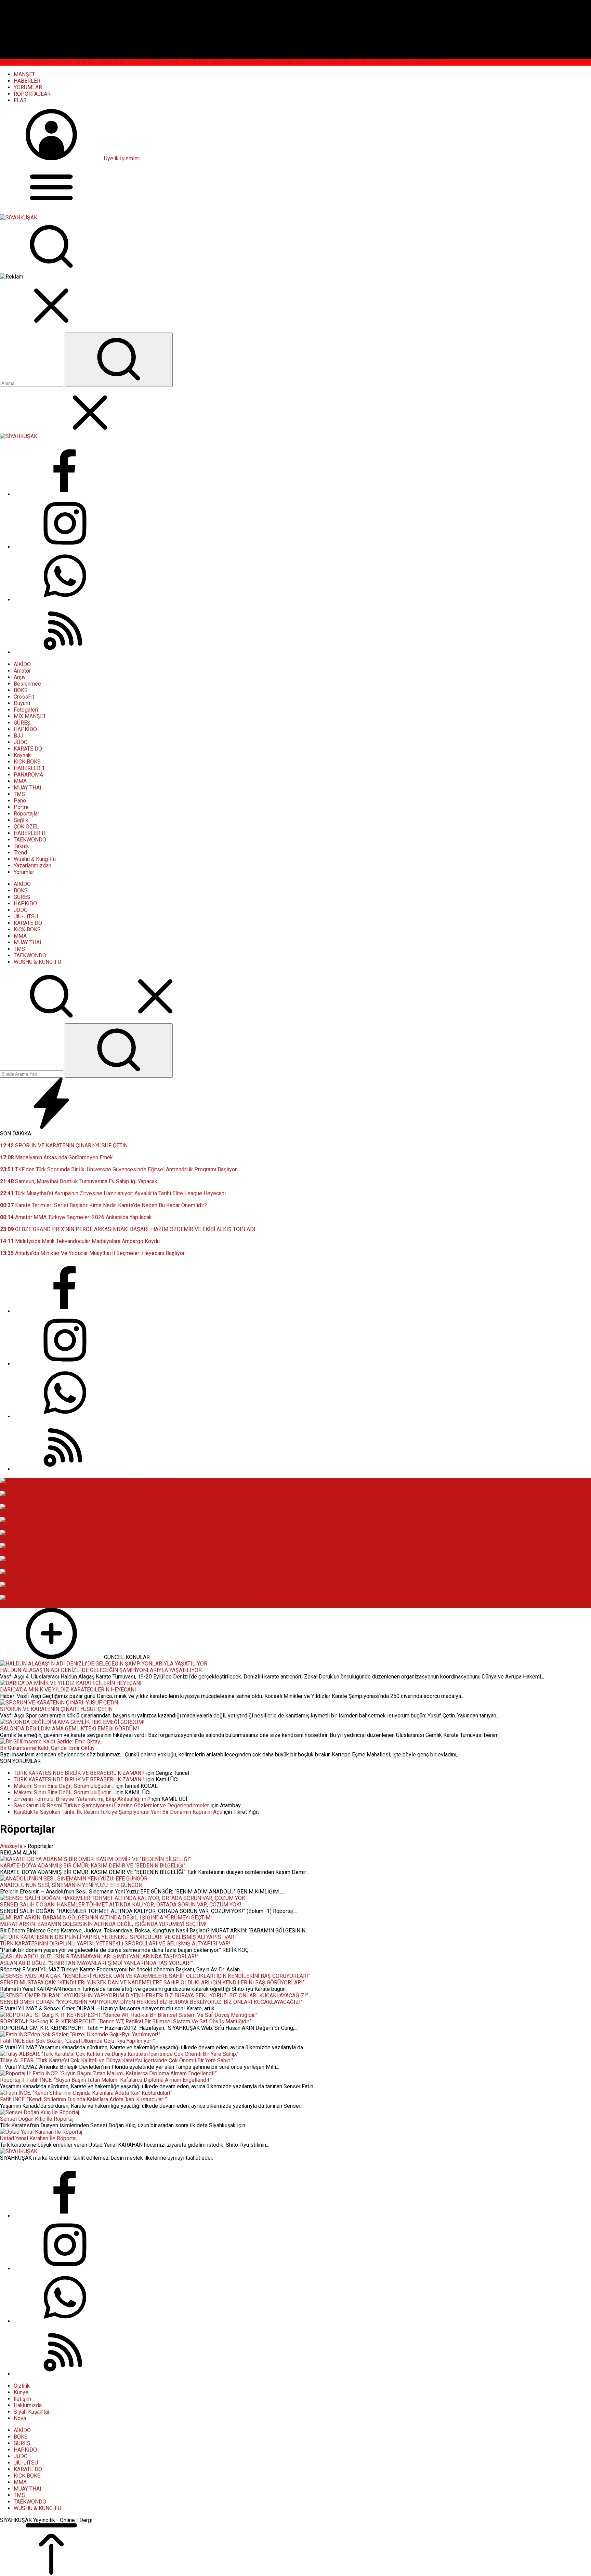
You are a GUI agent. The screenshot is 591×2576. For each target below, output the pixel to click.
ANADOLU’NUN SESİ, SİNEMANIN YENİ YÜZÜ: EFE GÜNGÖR (71, 1501)
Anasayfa (11, 1846)
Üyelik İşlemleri (122, 158)
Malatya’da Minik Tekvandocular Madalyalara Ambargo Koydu (80, 1241)
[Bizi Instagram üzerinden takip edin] (65, 547)
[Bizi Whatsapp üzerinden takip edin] (65, 600)
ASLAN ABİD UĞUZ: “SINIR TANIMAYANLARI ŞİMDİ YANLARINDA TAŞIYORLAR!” (96, 1553)
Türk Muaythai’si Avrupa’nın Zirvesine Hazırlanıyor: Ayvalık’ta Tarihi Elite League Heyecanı (113, 1193)
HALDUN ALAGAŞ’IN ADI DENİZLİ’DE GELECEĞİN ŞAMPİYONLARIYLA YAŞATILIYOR (101, 1670)
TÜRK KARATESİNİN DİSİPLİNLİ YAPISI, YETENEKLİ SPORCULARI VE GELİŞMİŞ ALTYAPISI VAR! (115, 1540)
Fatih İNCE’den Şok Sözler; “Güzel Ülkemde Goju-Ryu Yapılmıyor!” (77, 1604)
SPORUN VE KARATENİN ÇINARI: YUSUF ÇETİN (64, 1145)
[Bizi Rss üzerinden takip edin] (65, 652)
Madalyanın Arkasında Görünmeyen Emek (56, 1157)
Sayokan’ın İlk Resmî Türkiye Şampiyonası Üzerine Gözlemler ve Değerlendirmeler (111, 1805)
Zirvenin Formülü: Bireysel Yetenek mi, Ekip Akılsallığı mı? (82, 1799)
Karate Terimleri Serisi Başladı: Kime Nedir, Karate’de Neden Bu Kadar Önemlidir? (103, 1205)
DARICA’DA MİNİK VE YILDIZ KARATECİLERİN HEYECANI (68, 1690)
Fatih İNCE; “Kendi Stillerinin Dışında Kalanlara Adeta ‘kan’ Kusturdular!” (83, 2099)
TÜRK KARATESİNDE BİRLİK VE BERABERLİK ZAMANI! (79, 1773)
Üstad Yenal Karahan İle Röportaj (38, 2138)
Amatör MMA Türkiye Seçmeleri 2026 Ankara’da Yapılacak (76, 1217)
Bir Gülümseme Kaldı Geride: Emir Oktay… (49, 1748)
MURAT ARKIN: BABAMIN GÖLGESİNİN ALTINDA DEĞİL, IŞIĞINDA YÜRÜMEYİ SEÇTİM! (103, 1527)
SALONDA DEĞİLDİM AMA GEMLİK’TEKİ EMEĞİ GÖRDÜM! (70, 1729)
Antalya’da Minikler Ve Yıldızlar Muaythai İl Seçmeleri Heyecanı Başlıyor (92, 1253)
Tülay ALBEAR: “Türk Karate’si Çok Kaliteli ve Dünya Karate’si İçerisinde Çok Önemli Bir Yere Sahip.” (117, 2060)
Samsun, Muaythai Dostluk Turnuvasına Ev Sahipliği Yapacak (79, 1181)
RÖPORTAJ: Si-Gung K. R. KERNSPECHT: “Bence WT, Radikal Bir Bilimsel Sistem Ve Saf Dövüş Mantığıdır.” (126, 1592)
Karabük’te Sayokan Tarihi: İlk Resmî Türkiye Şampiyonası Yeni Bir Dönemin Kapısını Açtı (118, 1812)
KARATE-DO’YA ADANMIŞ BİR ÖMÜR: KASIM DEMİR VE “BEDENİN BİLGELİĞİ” (93, 1488)
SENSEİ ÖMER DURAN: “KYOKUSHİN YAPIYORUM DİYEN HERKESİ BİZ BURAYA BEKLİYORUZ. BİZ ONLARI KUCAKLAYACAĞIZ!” (151, 1579)
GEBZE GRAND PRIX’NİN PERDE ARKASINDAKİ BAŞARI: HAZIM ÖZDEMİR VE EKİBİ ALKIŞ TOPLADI (128, 1229)
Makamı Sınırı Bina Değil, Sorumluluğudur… (64, 1786)
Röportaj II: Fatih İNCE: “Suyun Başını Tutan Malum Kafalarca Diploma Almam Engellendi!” (106, 2080)
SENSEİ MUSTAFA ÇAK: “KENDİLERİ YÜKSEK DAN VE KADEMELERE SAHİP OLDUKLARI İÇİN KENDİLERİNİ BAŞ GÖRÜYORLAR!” (152, 1566)
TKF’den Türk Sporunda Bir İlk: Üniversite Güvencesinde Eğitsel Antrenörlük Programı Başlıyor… (120, 1169)
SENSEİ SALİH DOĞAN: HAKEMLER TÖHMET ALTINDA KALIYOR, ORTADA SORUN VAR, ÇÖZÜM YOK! (121, 1514)
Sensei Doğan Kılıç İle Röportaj (37, 2119)
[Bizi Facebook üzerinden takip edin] (65, 494)
